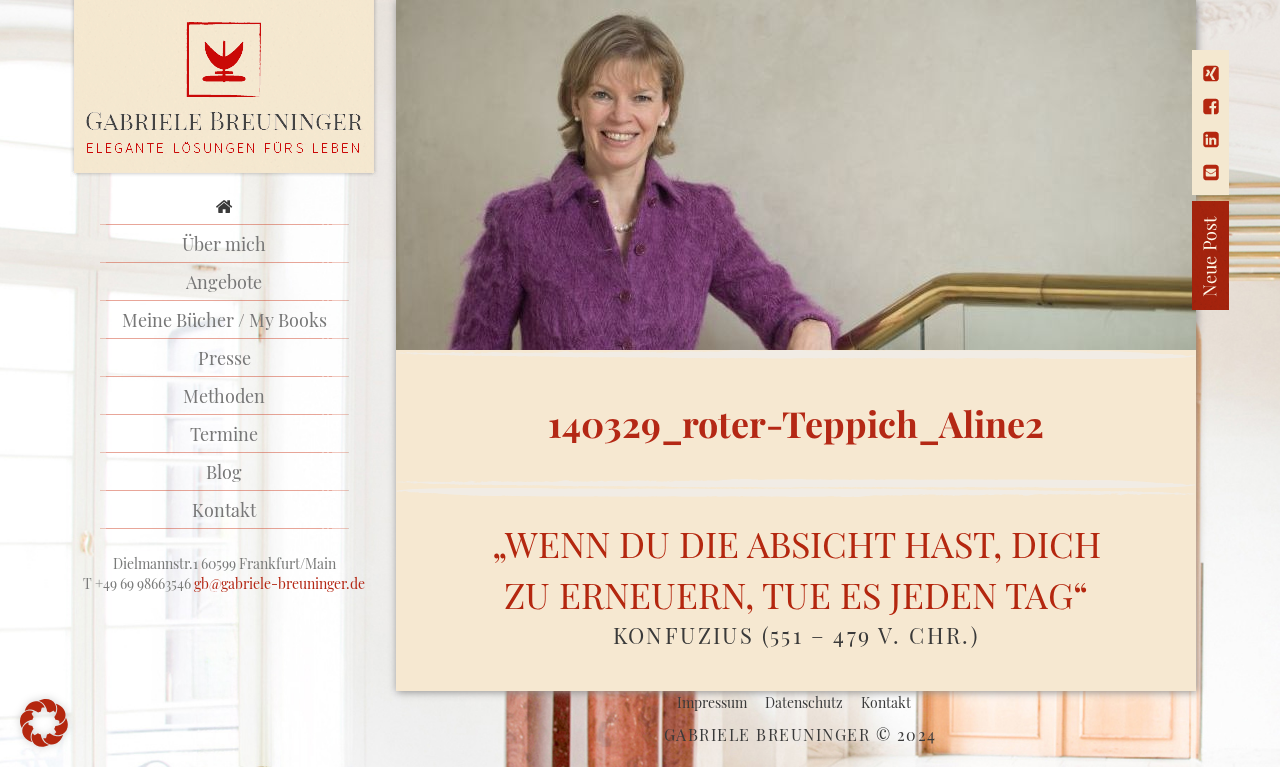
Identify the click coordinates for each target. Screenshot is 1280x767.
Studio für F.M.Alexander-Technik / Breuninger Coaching (224, 88)
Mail (1211, 172)
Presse (224, 358)
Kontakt (224, 510)
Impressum (712, 702)
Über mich (224, 244)
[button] (44, 723)
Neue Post (1140, 255)
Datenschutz (804, 702)
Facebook (1211, 106)
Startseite (224, 206)
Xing (1211, 73)
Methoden (224, 396)
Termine (224, 434)
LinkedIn (1211, 139)
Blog (224, 472)
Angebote (224, 282)
